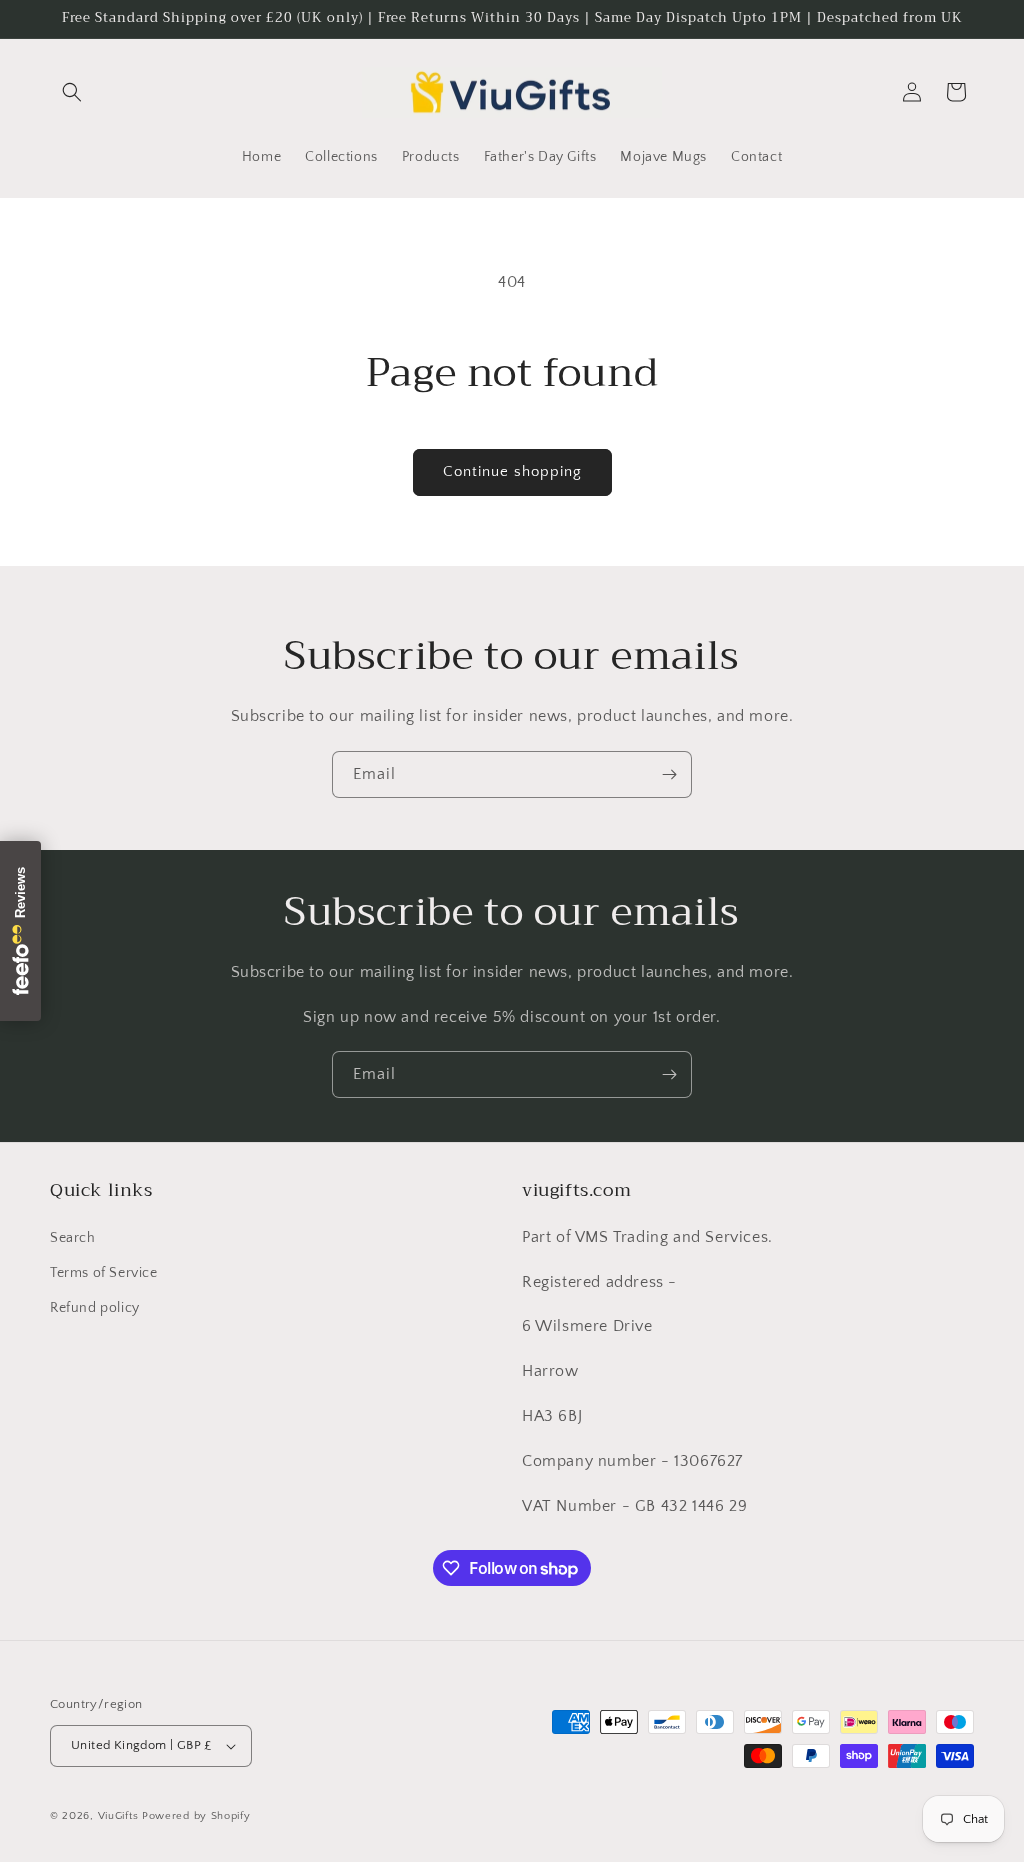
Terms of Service (104, 1273)
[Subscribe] (669, 774)
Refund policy (95, 1308)
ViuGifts (118, 1816)
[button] (72, 92)
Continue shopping (512, 471)
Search (73, 1238)
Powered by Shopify (196, 1816)
